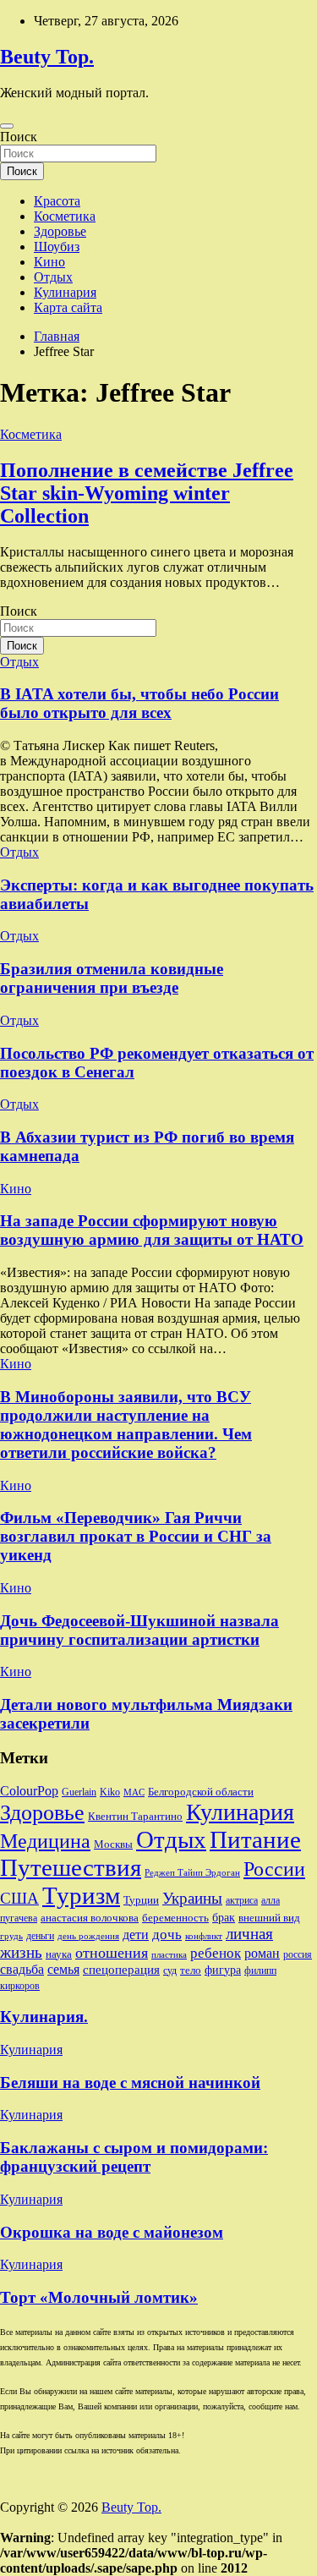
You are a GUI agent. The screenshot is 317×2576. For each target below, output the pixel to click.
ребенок (216, 1953)
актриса (242, 1900)
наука (59, 1954)
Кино (49, 262)
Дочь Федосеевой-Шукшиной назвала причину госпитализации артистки (139, 1630)
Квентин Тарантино (135, 1816)
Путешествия (71, 1867)
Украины (192, 1898)
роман (262, 1953)
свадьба (22, 1969)
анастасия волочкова (90, 1918)
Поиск (19, 137)
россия (298, 1954)
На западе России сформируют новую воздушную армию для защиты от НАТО (152, 1230)
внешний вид (269, 1918)
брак (224, 1917)
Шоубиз (57, 247)
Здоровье (60, 231)
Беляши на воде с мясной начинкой (130, 2083)
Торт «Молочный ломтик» (99, 2297)
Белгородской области (201, 1792)
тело (191, 1970)
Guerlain (79, 1792)
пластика (169, 1955)
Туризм (81, 1895)
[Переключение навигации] (7, 126)
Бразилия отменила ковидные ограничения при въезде (112, 978)
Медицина (45, 1841)
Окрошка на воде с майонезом (112, 2232)
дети (136, 1935)
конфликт (204, 1936)
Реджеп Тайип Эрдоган (192, 1873)
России (274, 1869)
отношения (112, 1953)
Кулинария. (44, 2017)
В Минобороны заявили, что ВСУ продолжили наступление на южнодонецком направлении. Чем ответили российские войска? (126, 1425)
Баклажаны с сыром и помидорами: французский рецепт (134, 2157)
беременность (175, 1918)
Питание (255, 1839)
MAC (134, 1792)
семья (63, 1969)
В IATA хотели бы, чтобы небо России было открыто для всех (139, 703)
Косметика (65, 216)
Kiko (110, 1792)
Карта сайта (68, 307)
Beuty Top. (47, 57)
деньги (40, 1936)
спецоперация (121, 1969)
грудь (11, 1936)
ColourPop (29, 1791)
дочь (167, 1934)
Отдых (53, 277)
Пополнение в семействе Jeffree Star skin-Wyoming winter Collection (147, 493)
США (19, 1898)
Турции (141, 1900)
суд (170, 1970)
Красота (57, 201)
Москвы (113, 1844)
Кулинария (65, 292)
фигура (223, 1970)
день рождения (88, 1936)
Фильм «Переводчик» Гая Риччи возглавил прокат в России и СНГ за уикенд (136, 1536)
